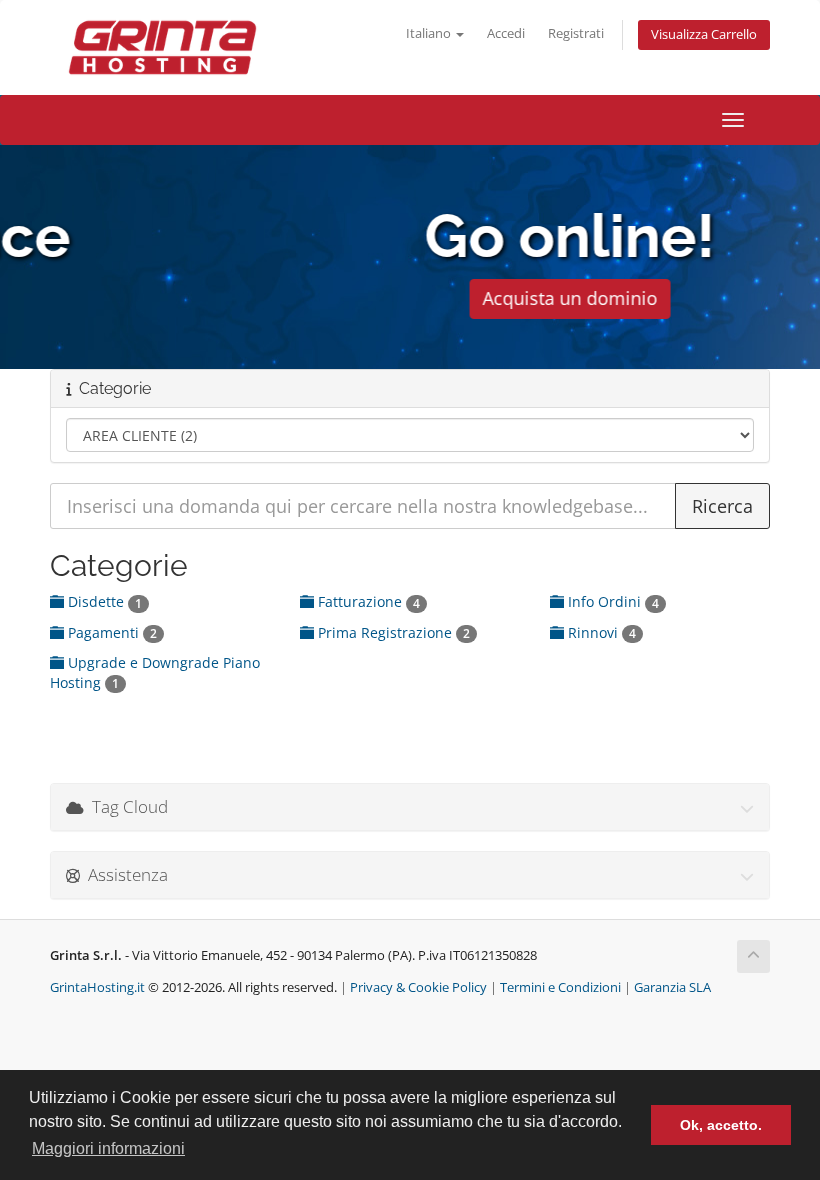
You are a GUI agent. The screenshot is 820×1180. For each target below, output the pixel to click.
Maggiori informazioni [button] (108, 1148)
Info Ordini (611, 601)
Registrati (576, 33)
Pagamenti (110, 632)
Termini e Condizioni (560, 987)
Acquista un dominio (410, 298)
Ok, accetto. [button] (721, 1125)
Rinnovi (600, 632)
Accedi (506, 33)
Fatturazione (367, 601)
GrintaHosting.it (97, 987)
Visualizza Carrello (704, 34)
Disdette (103, 601)
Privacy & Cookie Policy (418, 987)
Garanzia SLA (672, 987)
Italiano (430, 33)
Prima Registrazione (392, 632)
